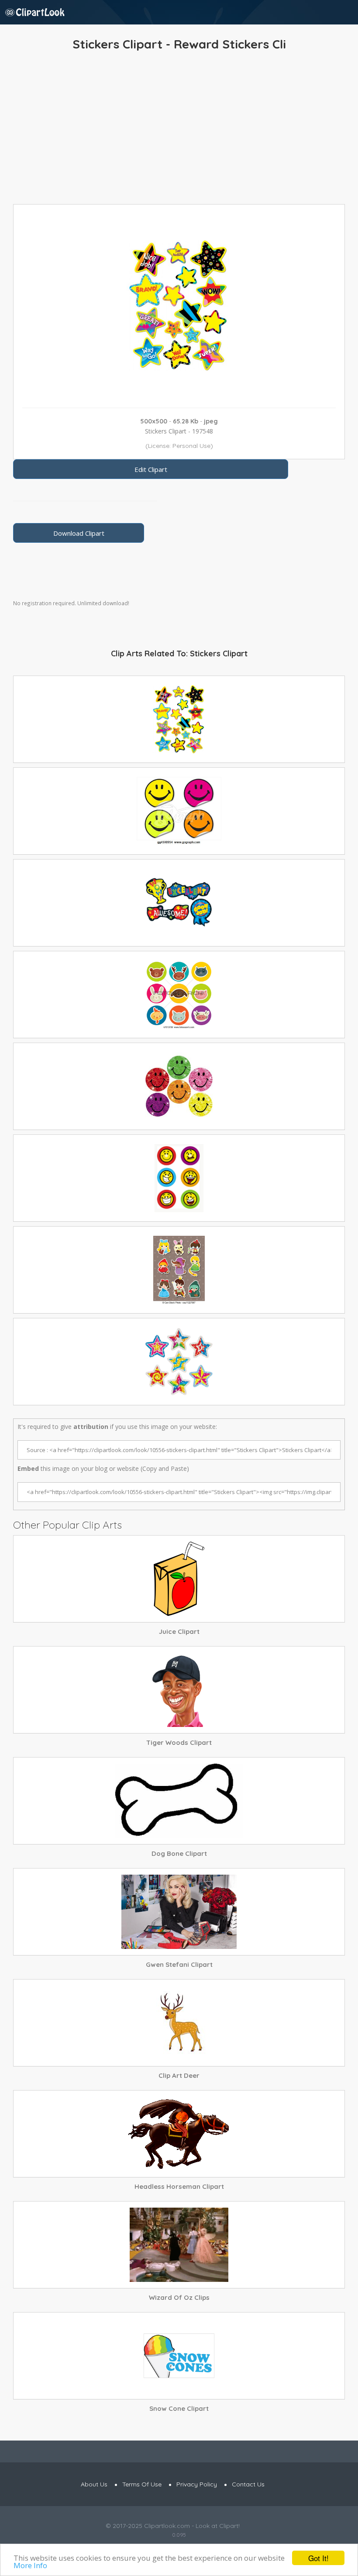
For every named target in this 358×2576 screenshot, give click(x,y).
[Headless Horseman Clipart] (179, 2134)
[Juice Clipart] (179, 1579)
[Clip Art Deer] (179, 2023)
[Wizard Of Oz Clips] (179, 2245)
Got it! (318, 2558)
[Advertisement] (179, 130)
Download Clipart (79, 533)
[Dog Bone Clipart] (179, 1801)
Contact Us (248, 2484)
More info (30, 2565)
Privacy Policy (197, 2484)
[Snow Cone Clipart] (179, 2356)
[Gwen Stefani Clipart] (179, 1912)
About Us (94, 2484)
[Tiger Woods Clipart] (179, 1690)
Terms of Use (142, 2484)
